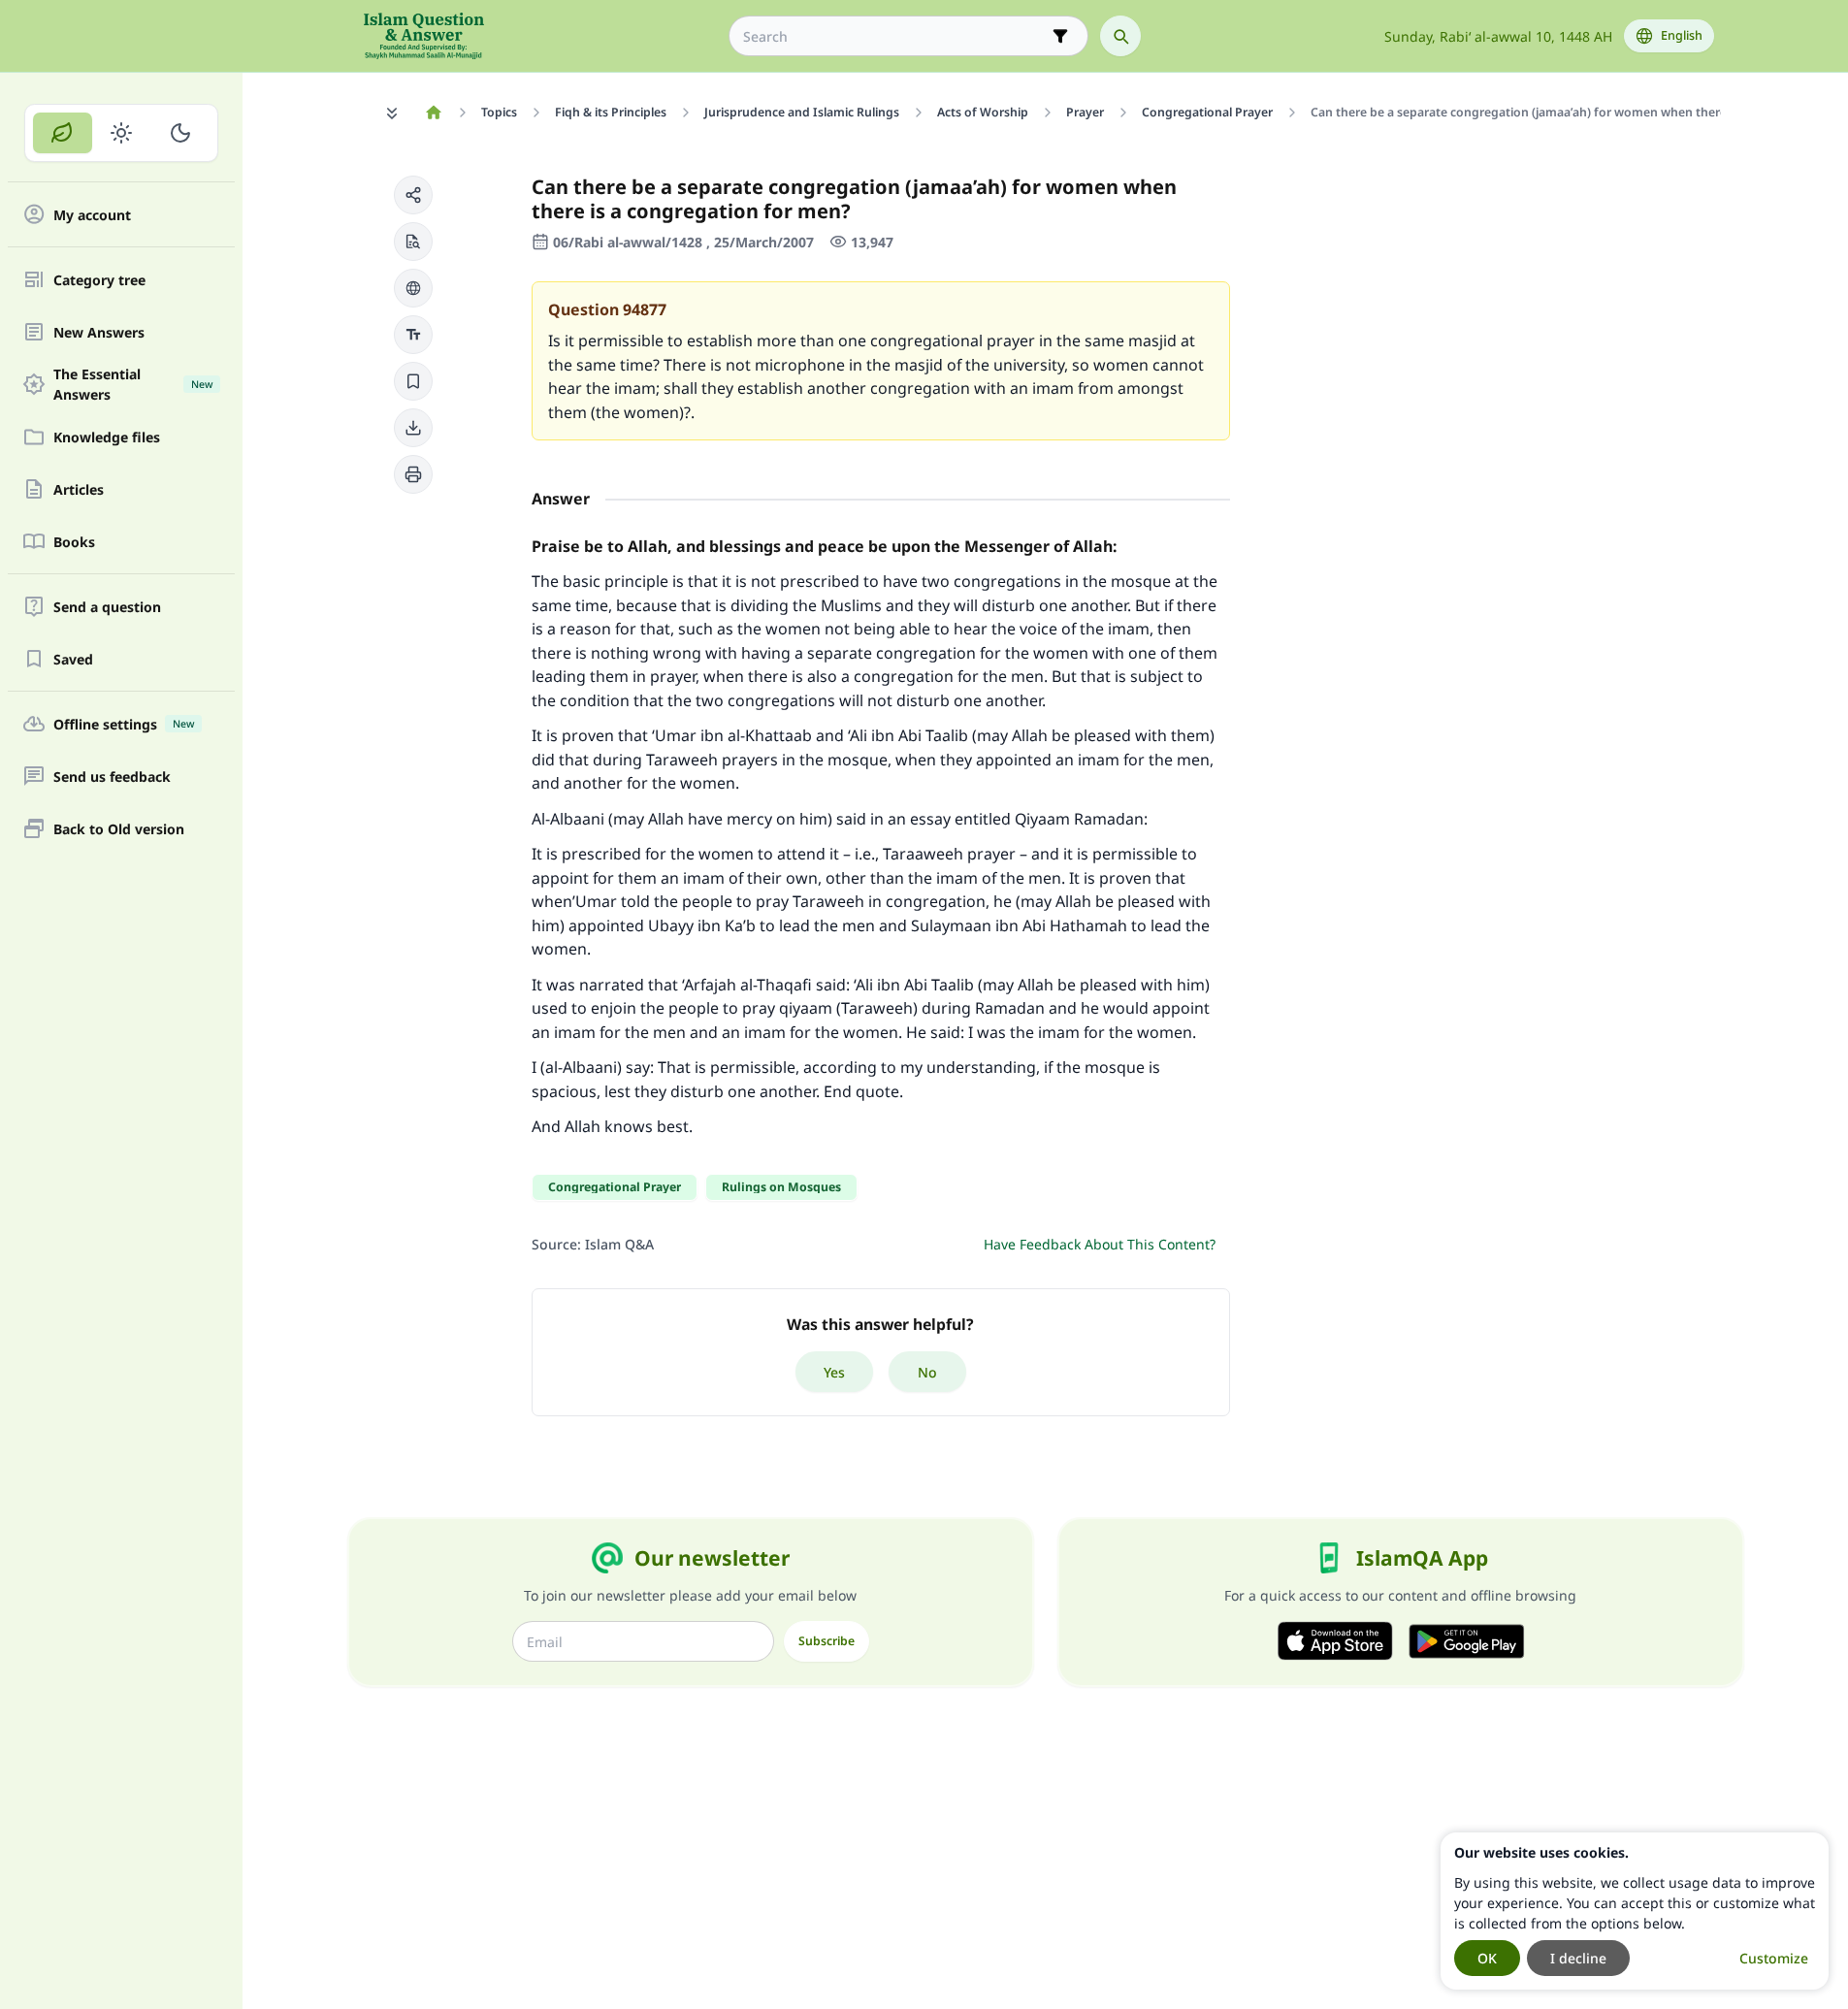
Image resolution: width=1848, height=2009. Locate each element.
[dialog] (1635, 1911)
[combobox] (895, 36)
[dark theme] (180, 133)
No (927, 1372)
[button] (413, 195)
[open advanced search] (1060, 36)
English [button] (1682, 35)
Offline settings (124, 724)
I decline (1578, 1958)
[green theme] (63, 133)
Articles (79, 489)
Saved (73, 659)
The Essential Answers (133, 384)
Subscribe (827, 1641)
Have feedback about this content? (1100, 1244)
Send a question (107, 607)
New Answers (99, 332)
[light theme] (122, 133)
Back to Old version (119, 829)
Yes (834, 1372)
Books (74, 542)
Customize (1774, 1958)
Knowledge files (107, 437)
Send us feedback (112, 777)
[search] (1120, 36)
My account (92, 215)
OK (1487, 1958)
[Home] (434, 113)
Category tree (99, 280)
